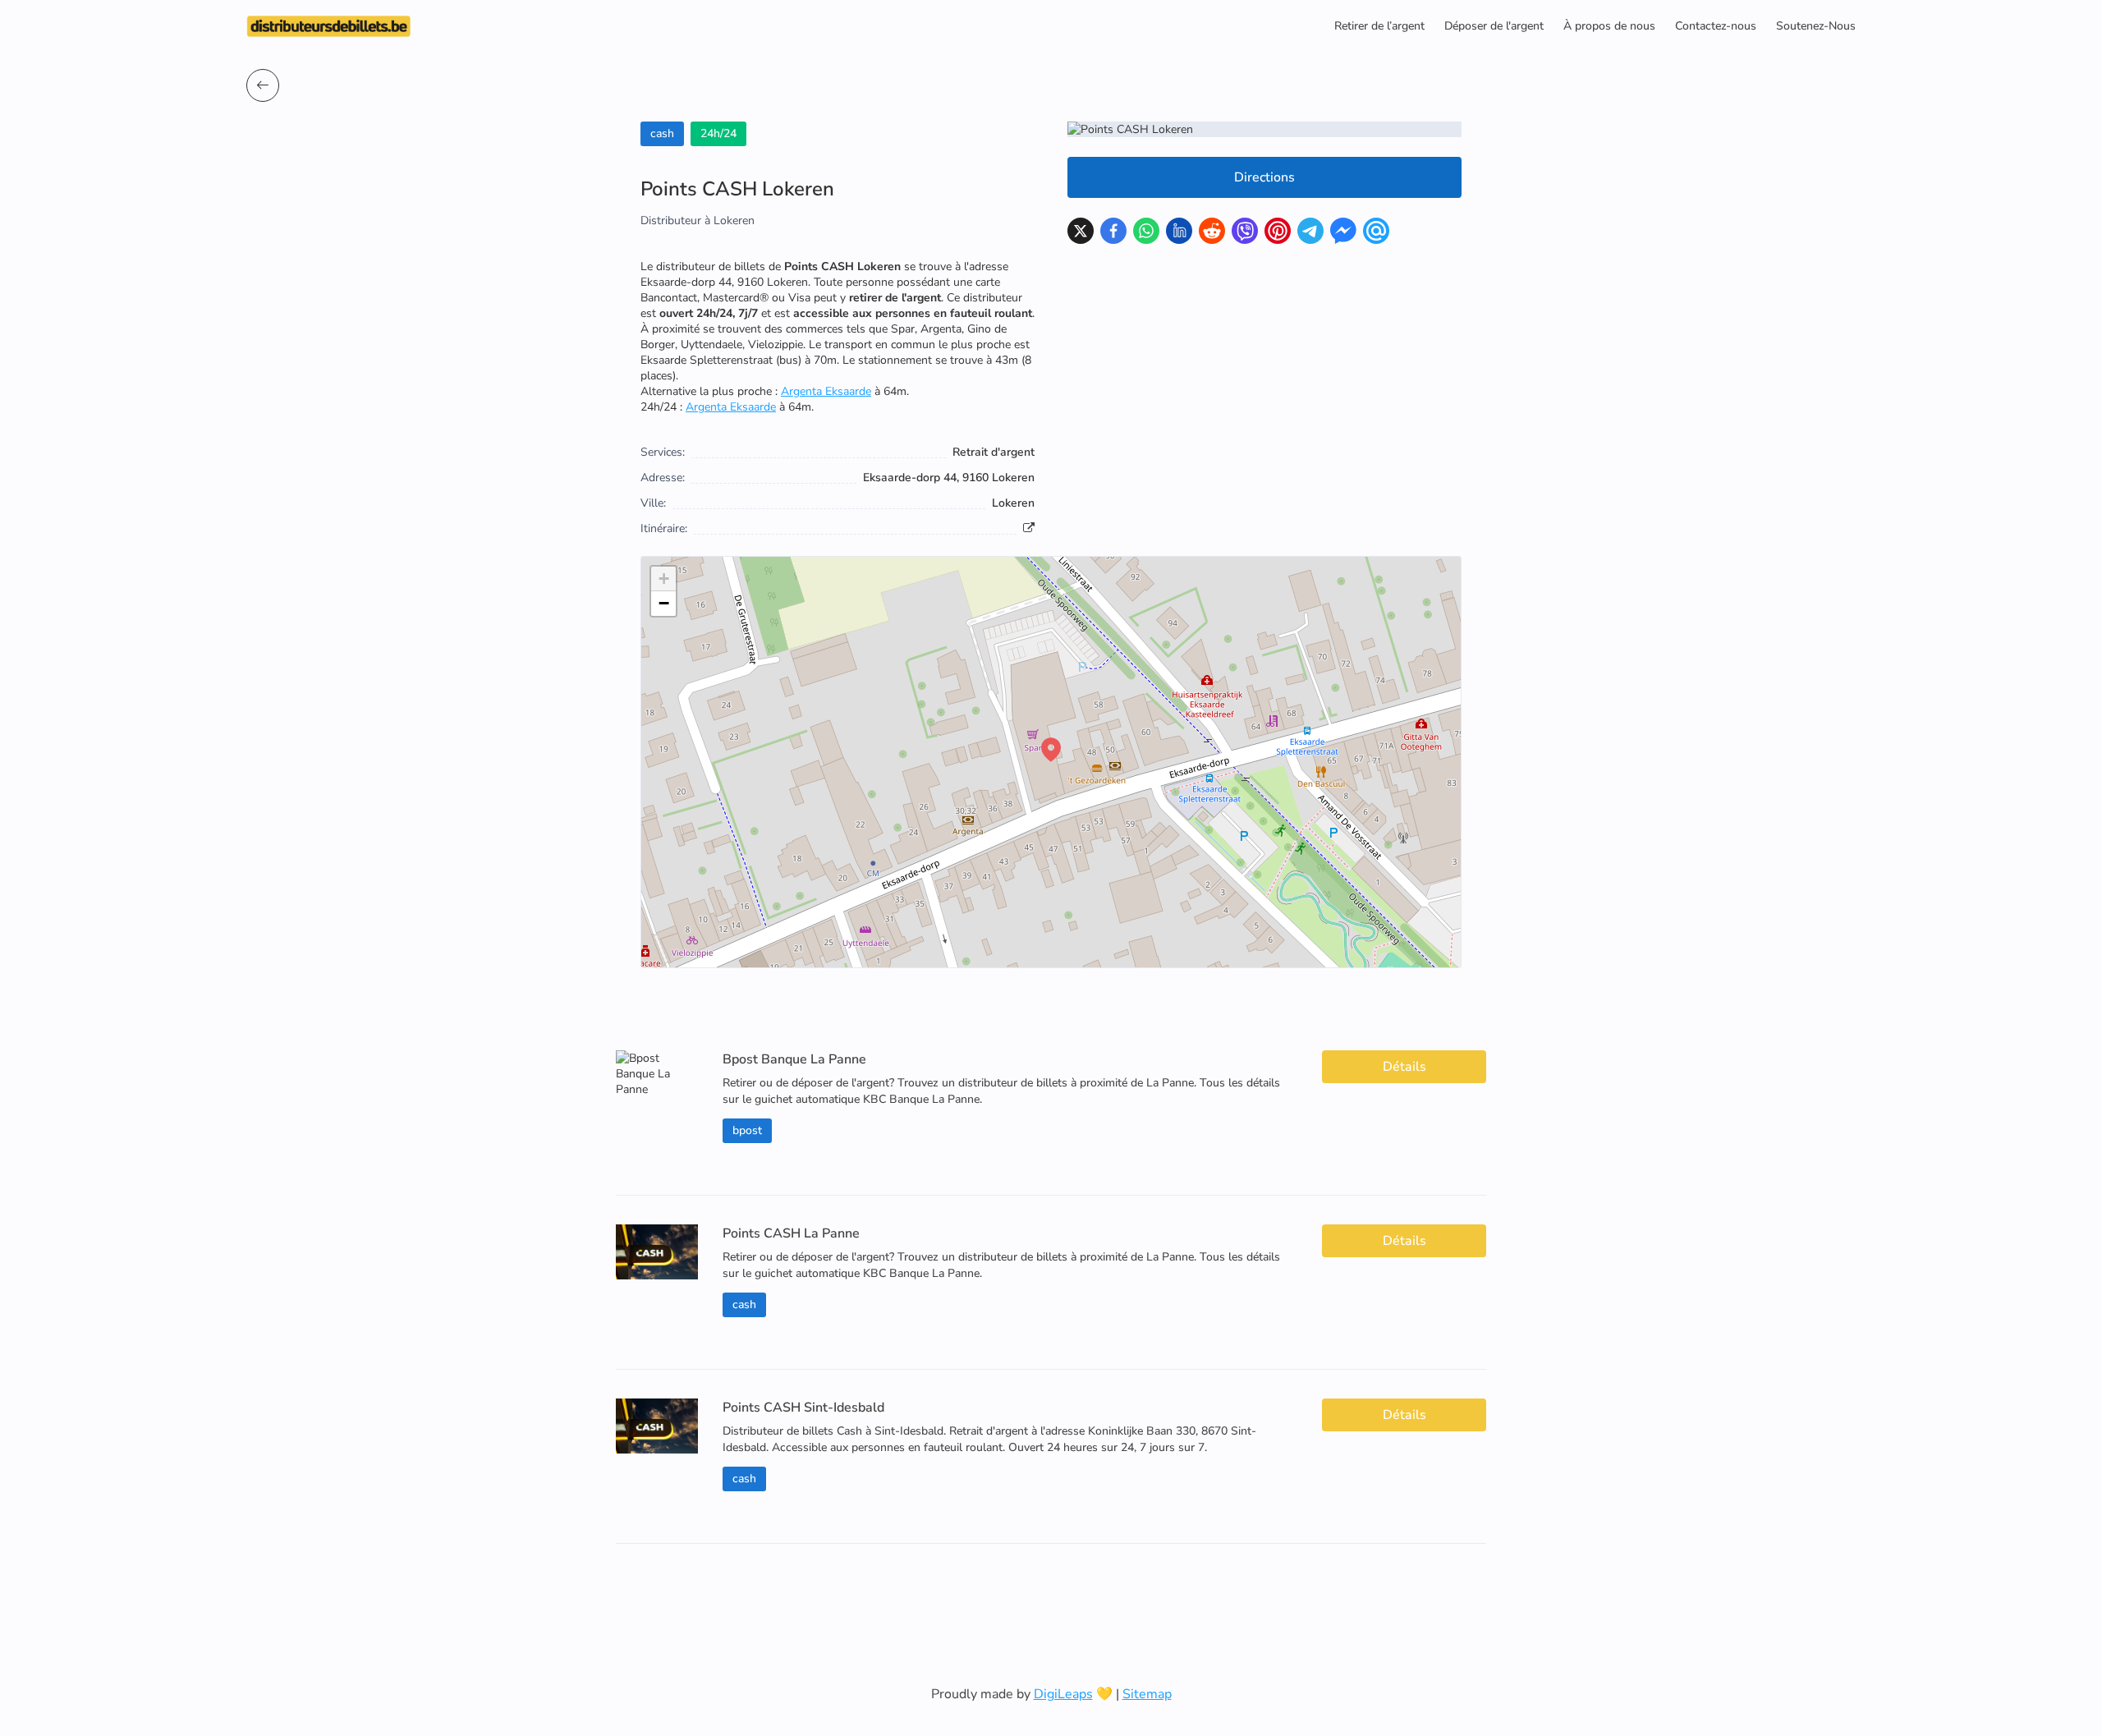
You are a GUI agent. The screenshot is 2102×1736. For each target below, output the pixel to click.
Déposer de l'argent (1494, 26)
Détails (1404, 1067)
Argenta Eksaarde (826, 391)
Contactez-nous (1716, 26)
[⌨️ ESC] (263, 85)
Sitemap (1147, 1694)
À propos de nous (1609, 26)
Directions (1264, 177)
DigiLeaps (1063, 1694)
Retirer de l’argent (1379, 26)
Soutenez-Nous (1816, 26)
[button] (1051, 750)
